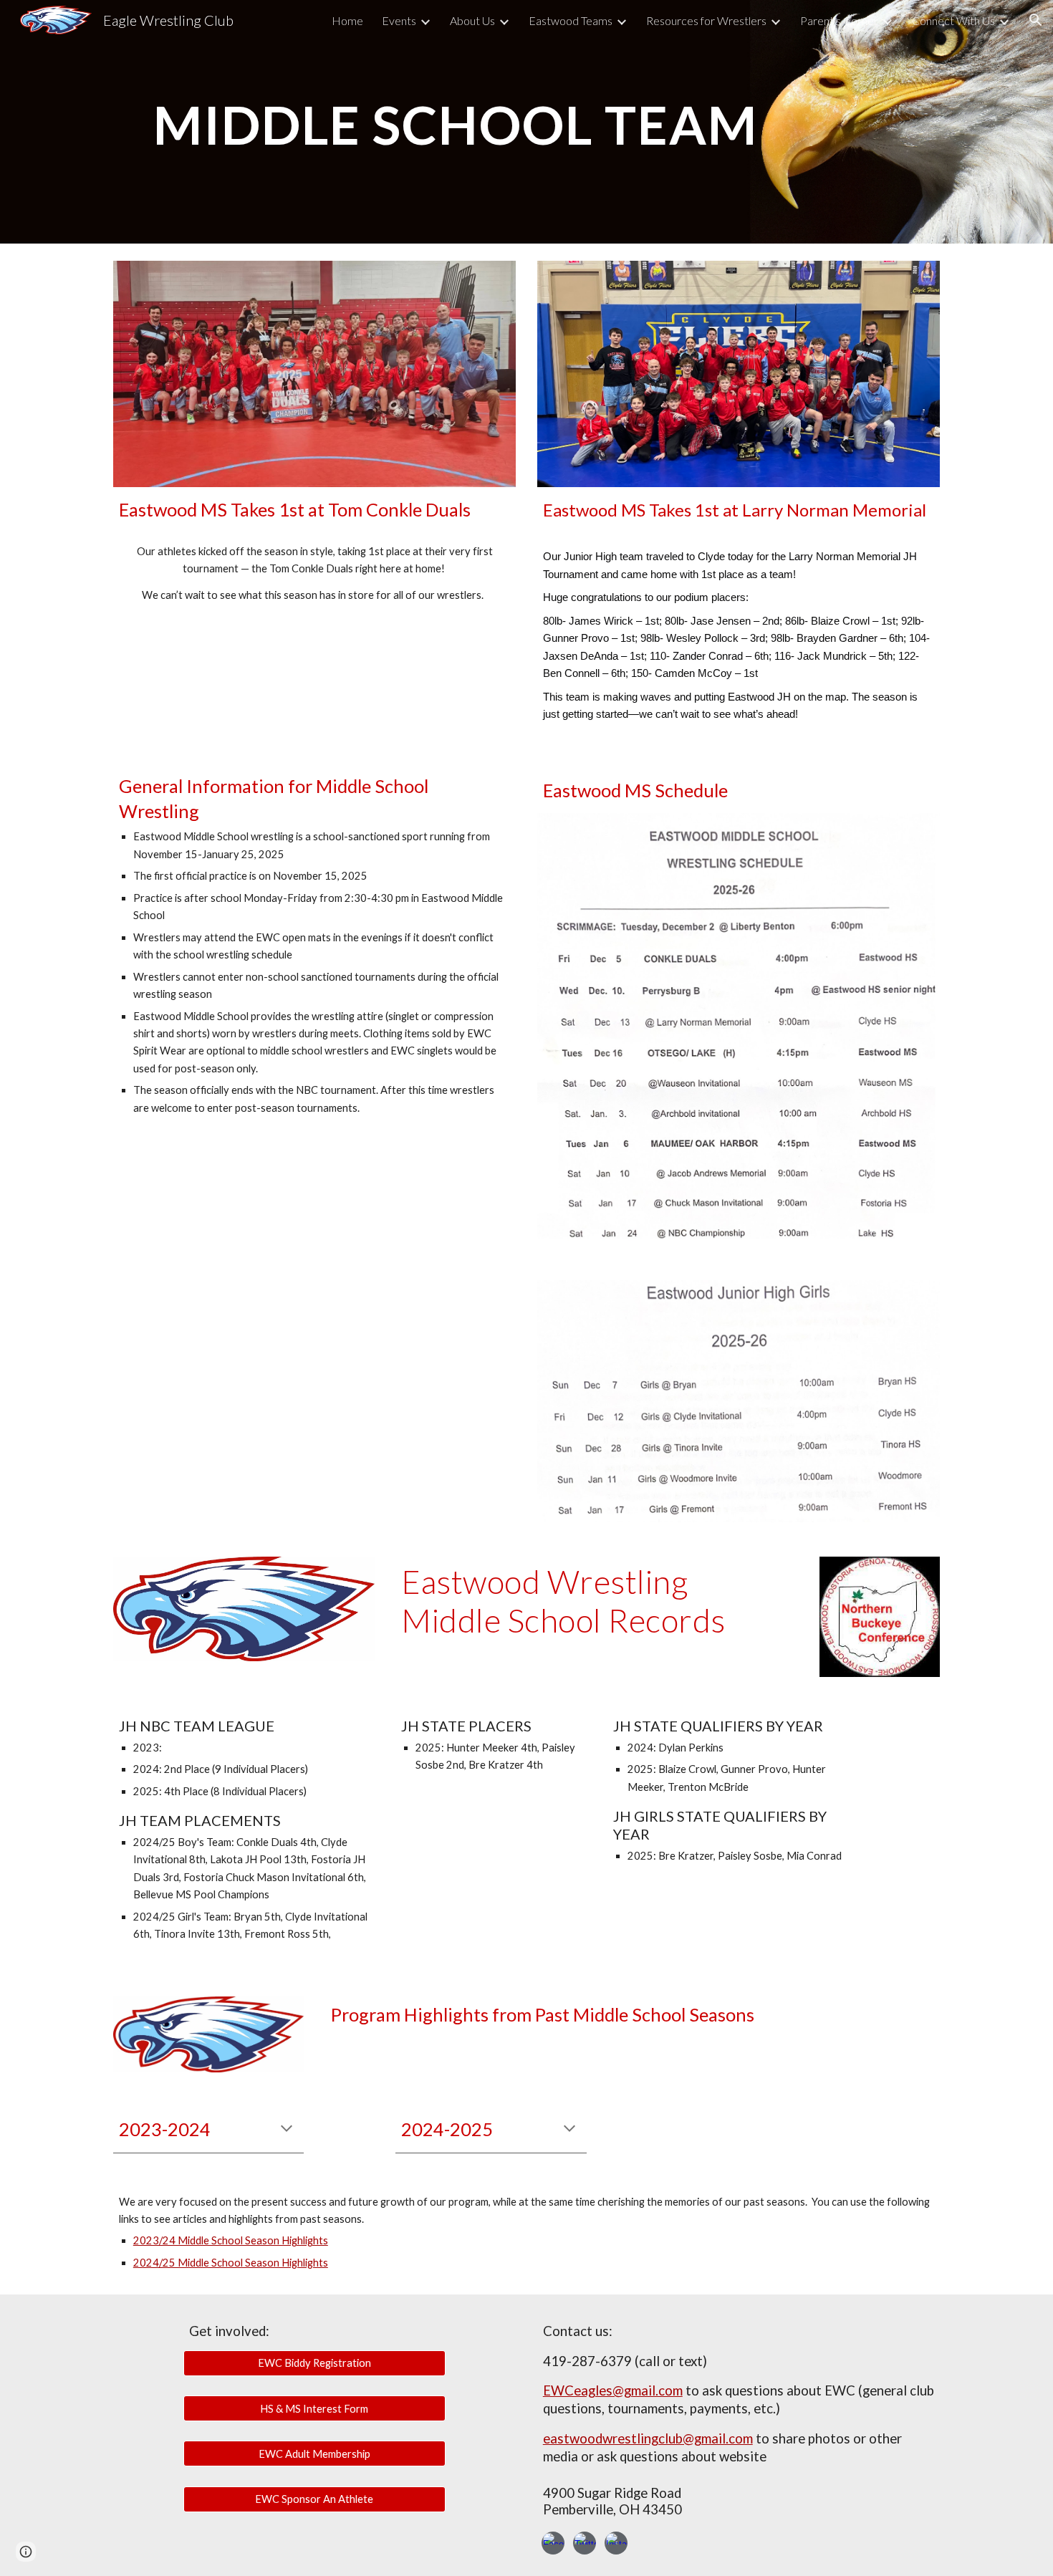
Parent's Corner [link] (839, 20)
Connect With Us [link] (953, 20)
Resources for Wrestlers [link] (706, 20)
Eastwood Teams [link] (571, 20)
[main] (456, 121)
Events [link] (399, 20)
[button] (1036, 20)
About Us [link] (472, 20)
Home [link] (347, 20)
